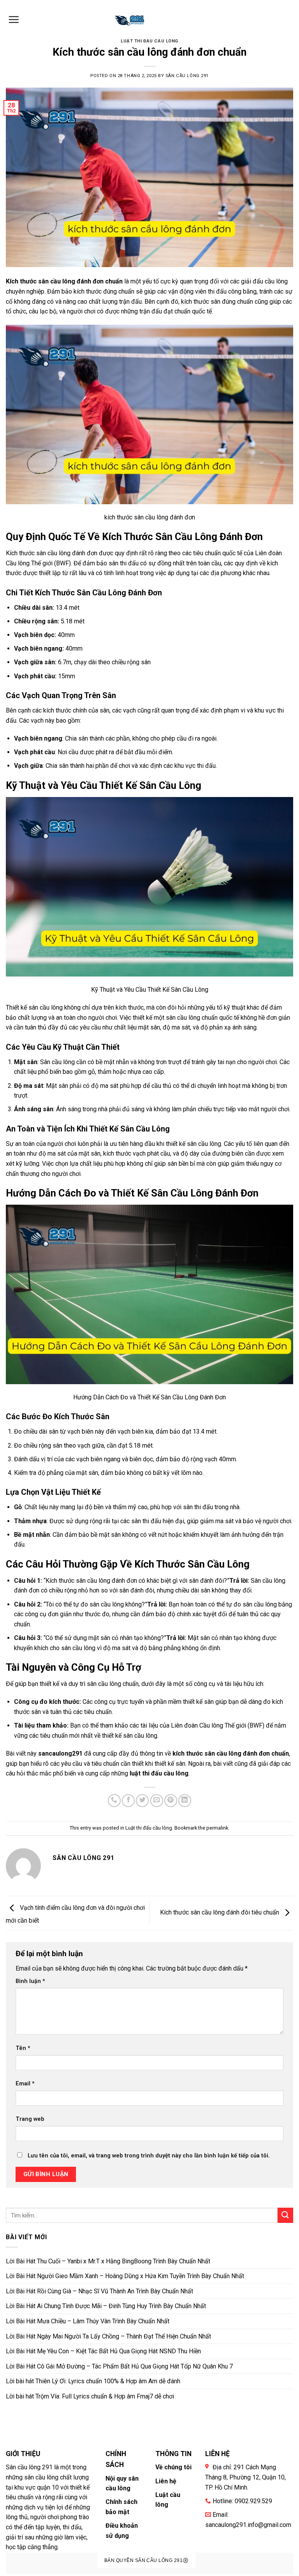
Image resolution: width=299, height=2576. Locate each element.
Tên (23, 2048)
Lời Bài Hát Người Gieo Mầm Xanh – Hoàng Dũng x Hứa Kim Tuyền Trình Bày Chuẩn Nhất (125, 2276)
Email (25, 2084)
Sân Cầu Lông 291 (187, 76)
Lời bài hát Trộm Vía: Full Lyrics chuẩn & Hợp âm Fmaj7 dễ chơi (90, 2396)
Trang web (30, 2119)
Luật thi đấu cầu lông (149, 41)
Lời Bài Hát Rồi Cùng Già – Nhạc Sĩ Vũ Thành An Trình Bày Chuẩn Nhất (99, 2291)
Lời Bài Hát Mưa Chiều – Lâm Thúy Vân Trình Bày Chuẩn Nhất (88, 2321)
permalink (217, 1828)
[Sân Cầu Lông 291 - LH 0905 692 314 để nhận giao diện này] (130, 19)
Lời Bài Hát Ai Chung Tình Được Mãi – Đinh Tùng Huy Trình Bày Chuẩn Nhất (106, 2306)
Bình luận (30, 1981)
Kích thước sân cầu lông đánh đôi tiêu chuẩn (220, 1913)
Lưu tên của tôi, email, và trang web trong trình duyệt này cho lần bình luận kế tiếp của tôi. (149, 2156)
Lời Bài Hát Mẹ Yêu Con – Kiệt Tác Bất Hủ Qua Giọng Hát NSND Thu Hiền (103, 2351)
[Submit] (285, 2215)
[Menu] (14, 19)
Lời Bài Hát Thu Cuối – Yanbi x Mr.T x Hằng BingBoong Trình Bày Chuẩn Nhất (108, 2261)
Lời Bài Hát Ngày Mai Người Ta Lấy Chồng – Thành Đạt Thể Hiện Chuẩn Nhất (108, 2336)
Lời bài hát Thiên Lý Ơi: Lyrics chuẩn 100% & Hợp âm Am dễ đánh (93, 2381)
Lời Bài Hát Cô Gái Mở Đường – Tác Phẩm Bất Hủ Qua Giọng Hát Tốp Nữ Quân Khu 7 (119, 2366)
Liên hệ (166, 2481)
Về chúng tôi (173, 2467)
